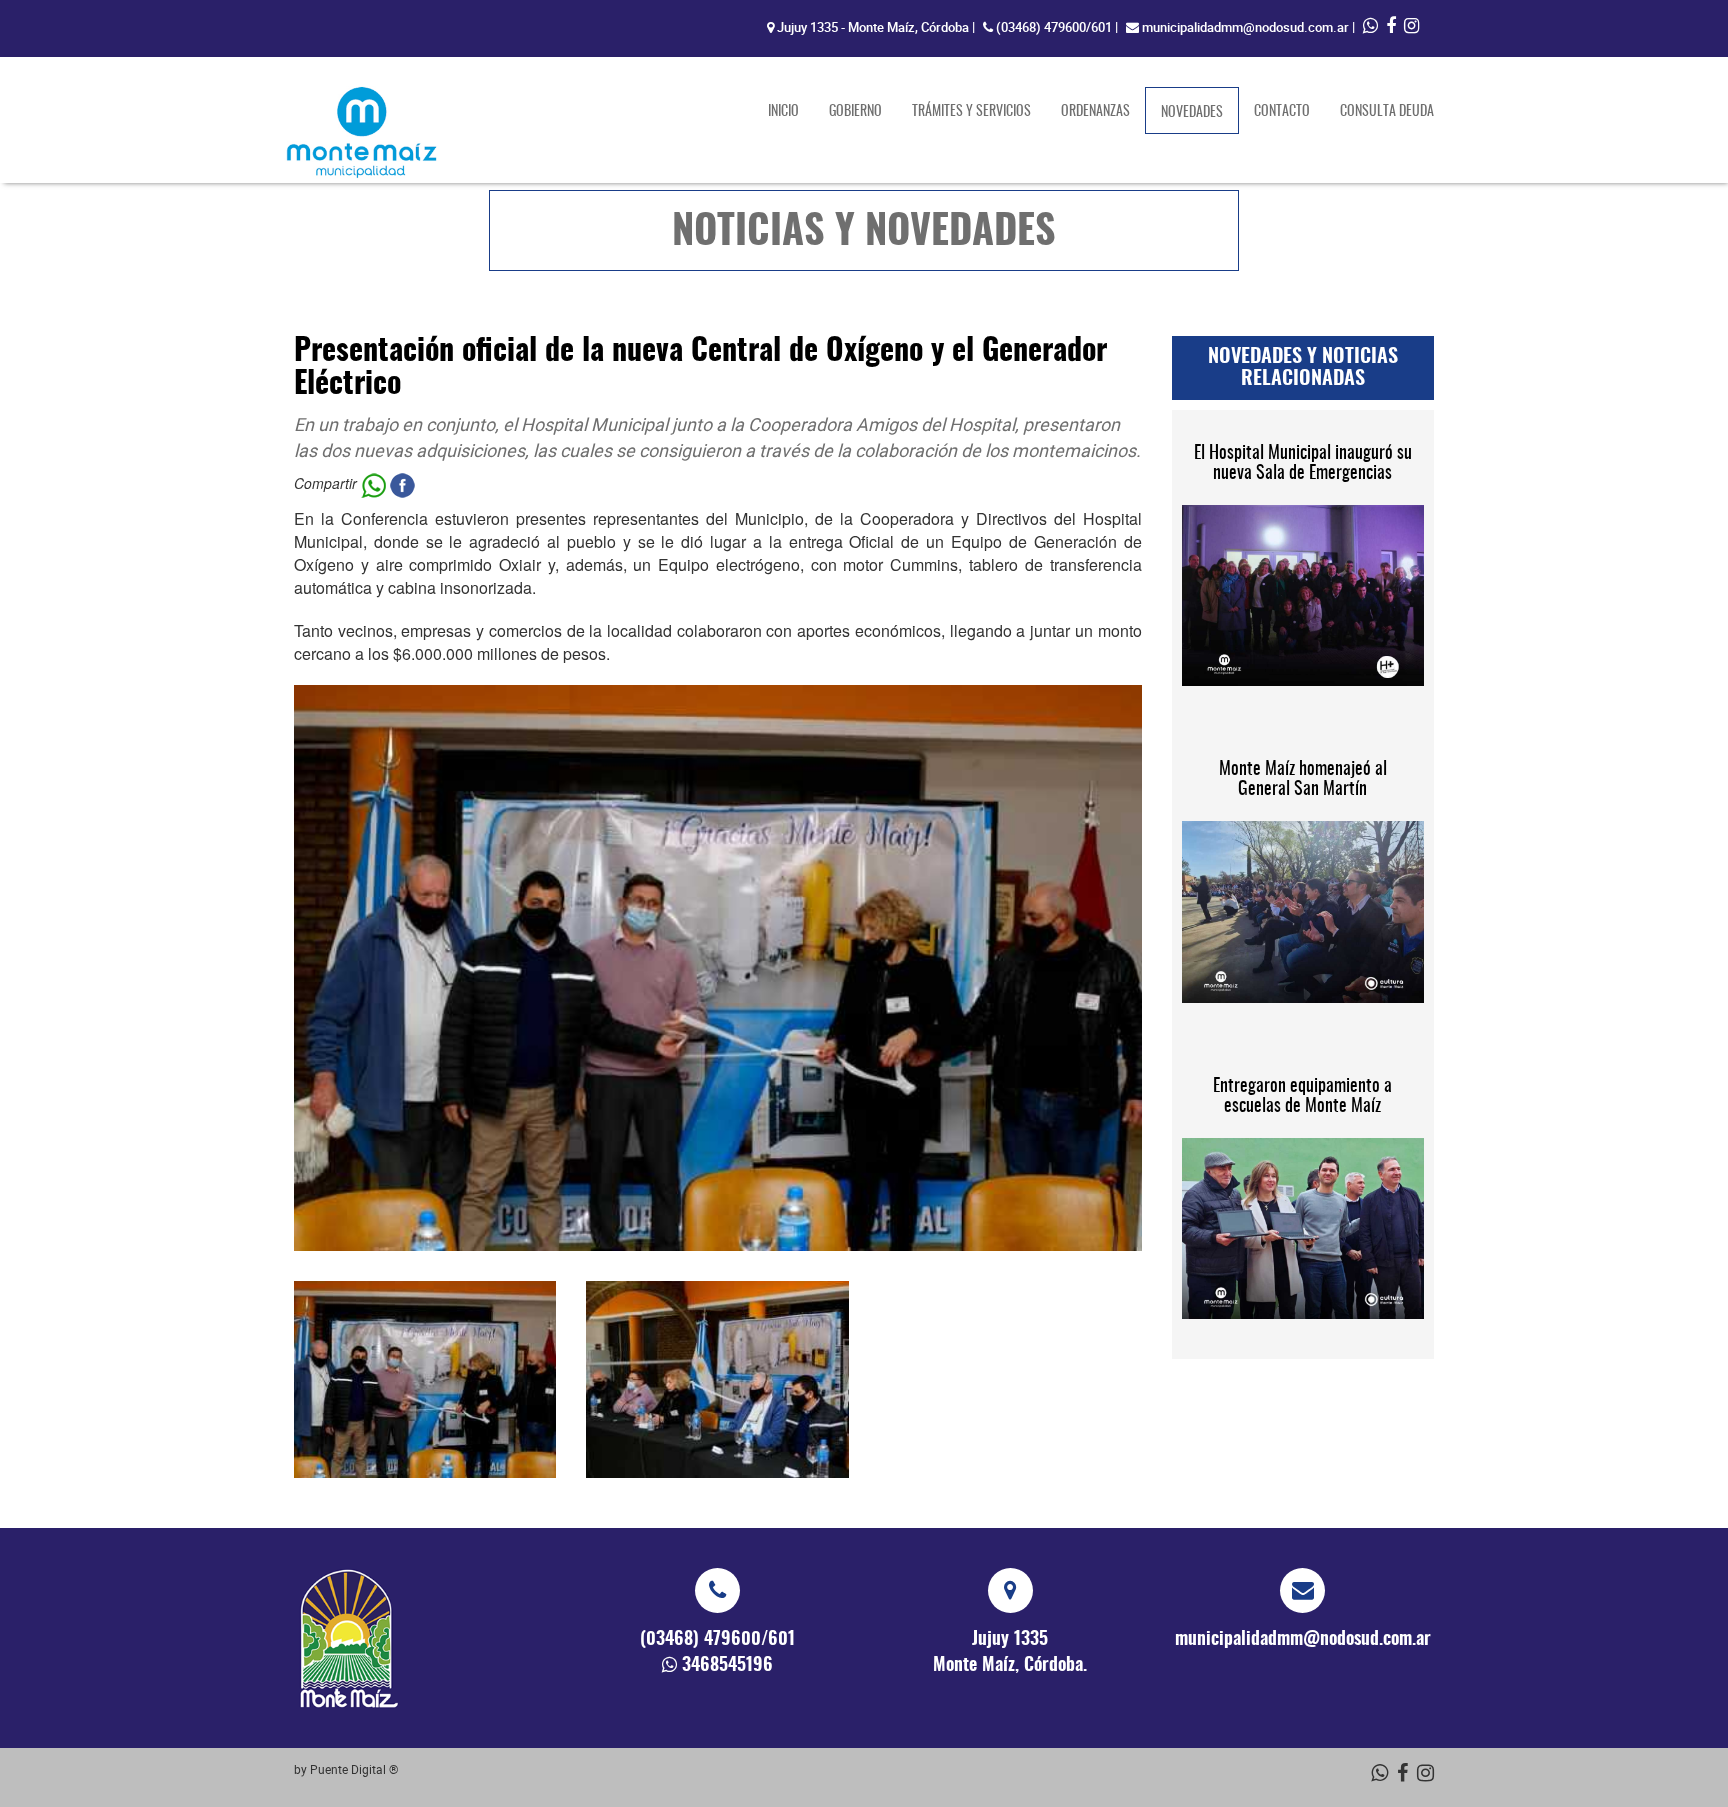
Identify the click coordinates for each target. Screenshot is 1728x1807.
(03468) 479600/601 (1054, 27)
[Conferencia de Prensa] (717, 1379)
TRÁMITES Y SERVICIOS (971, 112)
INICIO (783, 112)
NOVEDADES (1200, 112)
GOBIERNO (855, 112)
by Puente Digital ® (346, 1769)
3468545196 (727, 1666)
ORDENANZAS (1095, 112)
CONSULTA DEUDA (1387, 112)
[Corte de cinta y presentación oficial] (425, 1379)
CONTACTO (1282, 112)
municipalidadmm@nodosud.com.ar (1245, 27)
